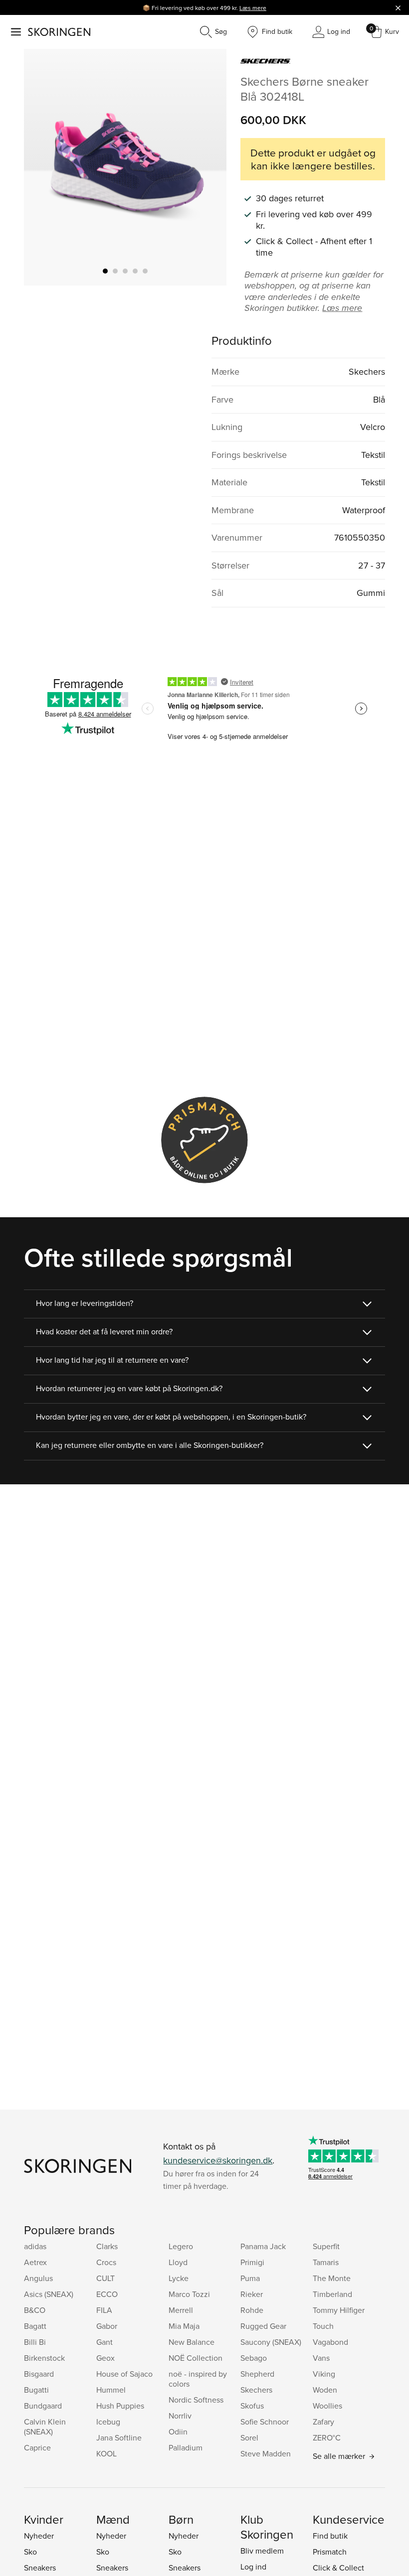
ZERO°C (327, 2437)
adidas (35, 2246)
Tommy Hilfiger (339, 2310)
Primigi (252, 2262)
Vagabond (330, 2342)
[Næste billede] (207, 167)
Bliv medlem (262, 2551)
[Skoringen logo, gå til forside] (59, 32)
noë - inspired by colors (198, 2379)
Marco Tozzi (189, 2294)
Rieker (252, 2294)
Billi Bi (35, 2342)
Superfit (326, 2246)
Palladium (186, 2447)
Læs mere (253, 8)
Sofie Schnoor (265, 2422)
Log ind (253, 2567)
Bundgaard (43, 2406)
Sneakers (40, 2568)
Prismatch (330, 2552)
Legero (181, 2246)
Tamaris (326, 2262)
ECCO (107, 2294)
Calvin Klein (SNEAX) (45, 2427)
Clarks (107, 2246)
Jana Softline (119, 2437)
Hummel (111, 2390)
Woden (325, 2390)
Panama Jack (263, 2246)
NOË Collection (196, 2358)
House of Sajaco (124, 2374)
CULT (105, 2278)
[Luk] (398, 7)
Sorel (249, 2437)
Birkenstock (44, 2358)
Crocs (106, 2262)
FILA (104, 2310)
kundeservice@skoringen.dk (218, 2160)
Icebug (108, 2422)
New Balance (192, 2342)
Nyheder (39, 2536)
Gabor (107, 2326)
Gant (104, 2342)
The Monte (332, 2278)
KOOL (106, 2453)
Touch (323, 2326)
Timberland (332, 2294)
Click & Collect (338, 2568)
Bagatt (35, 2326)
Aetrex (35, 2262)
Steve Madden (266, 2453)
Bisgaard (39, 2374)
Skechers (256, 2390)
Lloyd (178, 2262)
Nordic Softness (196, 2400)
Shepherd (257, 2374)
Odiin (178, 2432)
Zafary (323, 2422)
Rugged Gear (263, 2326)
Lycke (179, 2278)
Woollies (327, 2406)
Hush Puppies (120, 2406)
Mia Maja (184, 2326)
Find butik (330, 2536)
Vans (321, 2358)
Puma (250, 2278)
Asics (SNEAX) (49, 2294)
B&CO (35, 2310)
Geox (105, 2358)
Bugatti (36, 2390)
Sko (30, 2552)
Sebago (254, 2358)
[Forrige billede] (43, 167)
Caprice (37, 2447)
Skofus (252, 2406)
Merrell (181, 2310)
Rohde (252, 2310)
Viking (324, 2374)
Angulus (38, 2278)
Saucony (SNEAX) (271, 2342)
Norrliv (180, 2416)
